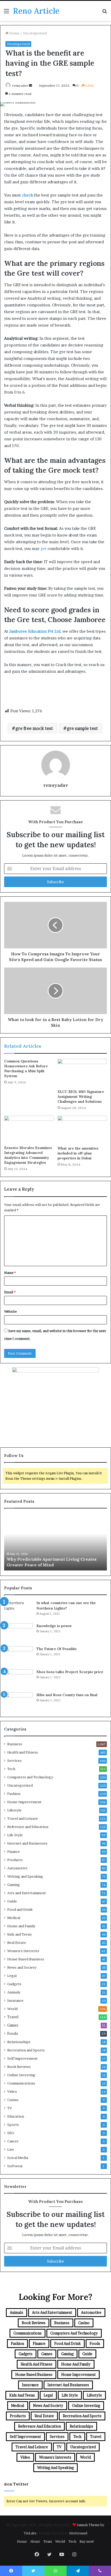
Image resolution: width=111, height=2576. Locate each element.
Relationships (19, 2042)
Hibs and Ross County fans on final (67, 1695)
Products (15, 1860)
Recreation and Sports (26, 2050)
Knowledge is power (54, 1626)
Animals (14, 1992)
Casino (13, 2100)
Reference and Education (28, 1827)
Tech (11, 1769)
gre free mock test (34, 728)
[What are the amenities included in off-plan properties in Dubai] (82, 1130)
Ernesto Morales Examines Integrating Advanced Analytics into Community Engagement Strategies (28, 1155)
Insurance (15, 2000)
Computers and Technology (30, 1777)
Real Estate (17, 1943)
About (35, 2541)
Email (10, 1292)
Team (48, 2541)
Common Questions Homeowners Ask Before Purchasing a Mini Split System (26, 1068)
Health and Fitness (23, 1752)
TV (10, 2108)
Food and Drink (20, 1909)
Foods (13, 2034)
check (27, 195)
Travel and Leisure (23, 1818)
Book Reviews (19, 2067)
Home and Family (21, 1926)
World (12, 2009)
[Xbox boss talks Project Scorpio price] (18, 1679)
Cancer (13, 2141)
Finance (14, 1852)
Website (10, 1311)
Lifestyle (14, 1810)
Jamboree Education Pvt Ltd (35, 631)
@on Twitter (16, 2484)
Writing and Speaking (25, 1876)
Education (16, 2116)
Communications (21, 2083)
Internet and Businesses (27, 1843)
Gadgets (14, 1984)
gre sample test (82, 728)
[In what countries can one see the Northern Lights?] (18, 1610)
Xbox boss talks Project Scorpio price (70, 1672)
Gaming (14, 1885)
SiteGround (78, 2533)
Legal (12, 1976)
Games (13, 2025)
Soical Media (18, 2158)
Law (11, 2149)
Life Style (15, 1835)
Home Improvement (24, 1802)
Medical (14, 1918)
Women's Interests (23, 1951)
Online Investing (21, 2075)
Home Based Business (26, 1959)
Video (12, 2091)
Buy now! (87, 2541)
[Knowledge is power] (18, 1633)
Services (14, 1761)
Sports (13, 2125)
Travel (13, 2017)
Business (15, 1744)
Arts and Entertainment (27, 1893)
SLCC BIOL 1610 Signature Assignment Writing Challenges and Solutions (81, 1097)
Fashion (14, 1794)
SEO (11, 2133)
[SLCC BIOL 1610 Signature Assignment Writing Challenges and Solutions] (82, 1073)
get (43, 549)
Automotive (17, 1868)
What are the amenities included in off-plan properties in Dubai (78, 1153)
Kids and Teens (19, 1934)
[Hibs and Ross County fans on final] (18, 1702)
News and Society (22, 1967)
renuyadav (20, 85)
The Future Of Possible (57, 1649)
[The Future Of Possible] (18, 1656)
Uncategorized (35, 33)
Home (14, 33)
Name (10, 1273)
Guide (12, 1901)
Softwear (15, 2166)
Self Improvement (22, 2058)
